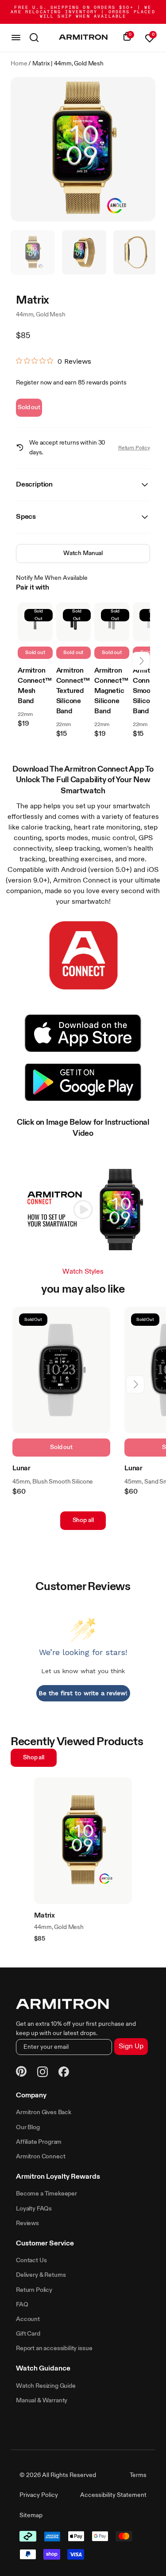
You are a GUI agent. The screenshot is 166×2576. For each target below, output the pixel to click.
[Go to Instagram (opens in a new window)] (42, 2073)
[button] (141, 661)
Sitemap (31, 2515)
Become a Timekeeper (46, 2194)
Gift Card (28, 2334)
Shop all (83, 1520)
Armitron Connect (41, 2157)
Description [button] (34, 485)
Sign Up (131, 2047)
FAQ (22, 2305)
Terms (138, 2475)
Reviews (27, 2223)
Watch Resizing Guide (46, 2386)
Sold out (29, 407)
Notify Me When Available (52, 578)
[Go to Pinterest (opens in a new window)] (21, 2073)
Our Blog (28, 2127)
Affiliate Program (39, 2142)
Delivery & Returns (41, 2275)
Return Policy (134, 448)
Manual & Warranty (42, 2401)
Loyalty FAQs (34, 2209)
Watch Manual (83, 553)
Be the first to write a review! (83, 1693)
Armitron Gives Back (44, 2112)
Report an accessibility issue (54, 2348)
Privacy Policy (39, 2495)
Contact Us (31, 2260)
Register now (34, 383)
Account (28, 2319)
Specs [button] (26, 517)
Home (19, 64)
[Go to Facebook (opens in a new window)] (64, 2073)
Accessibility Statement (113, 2495)
